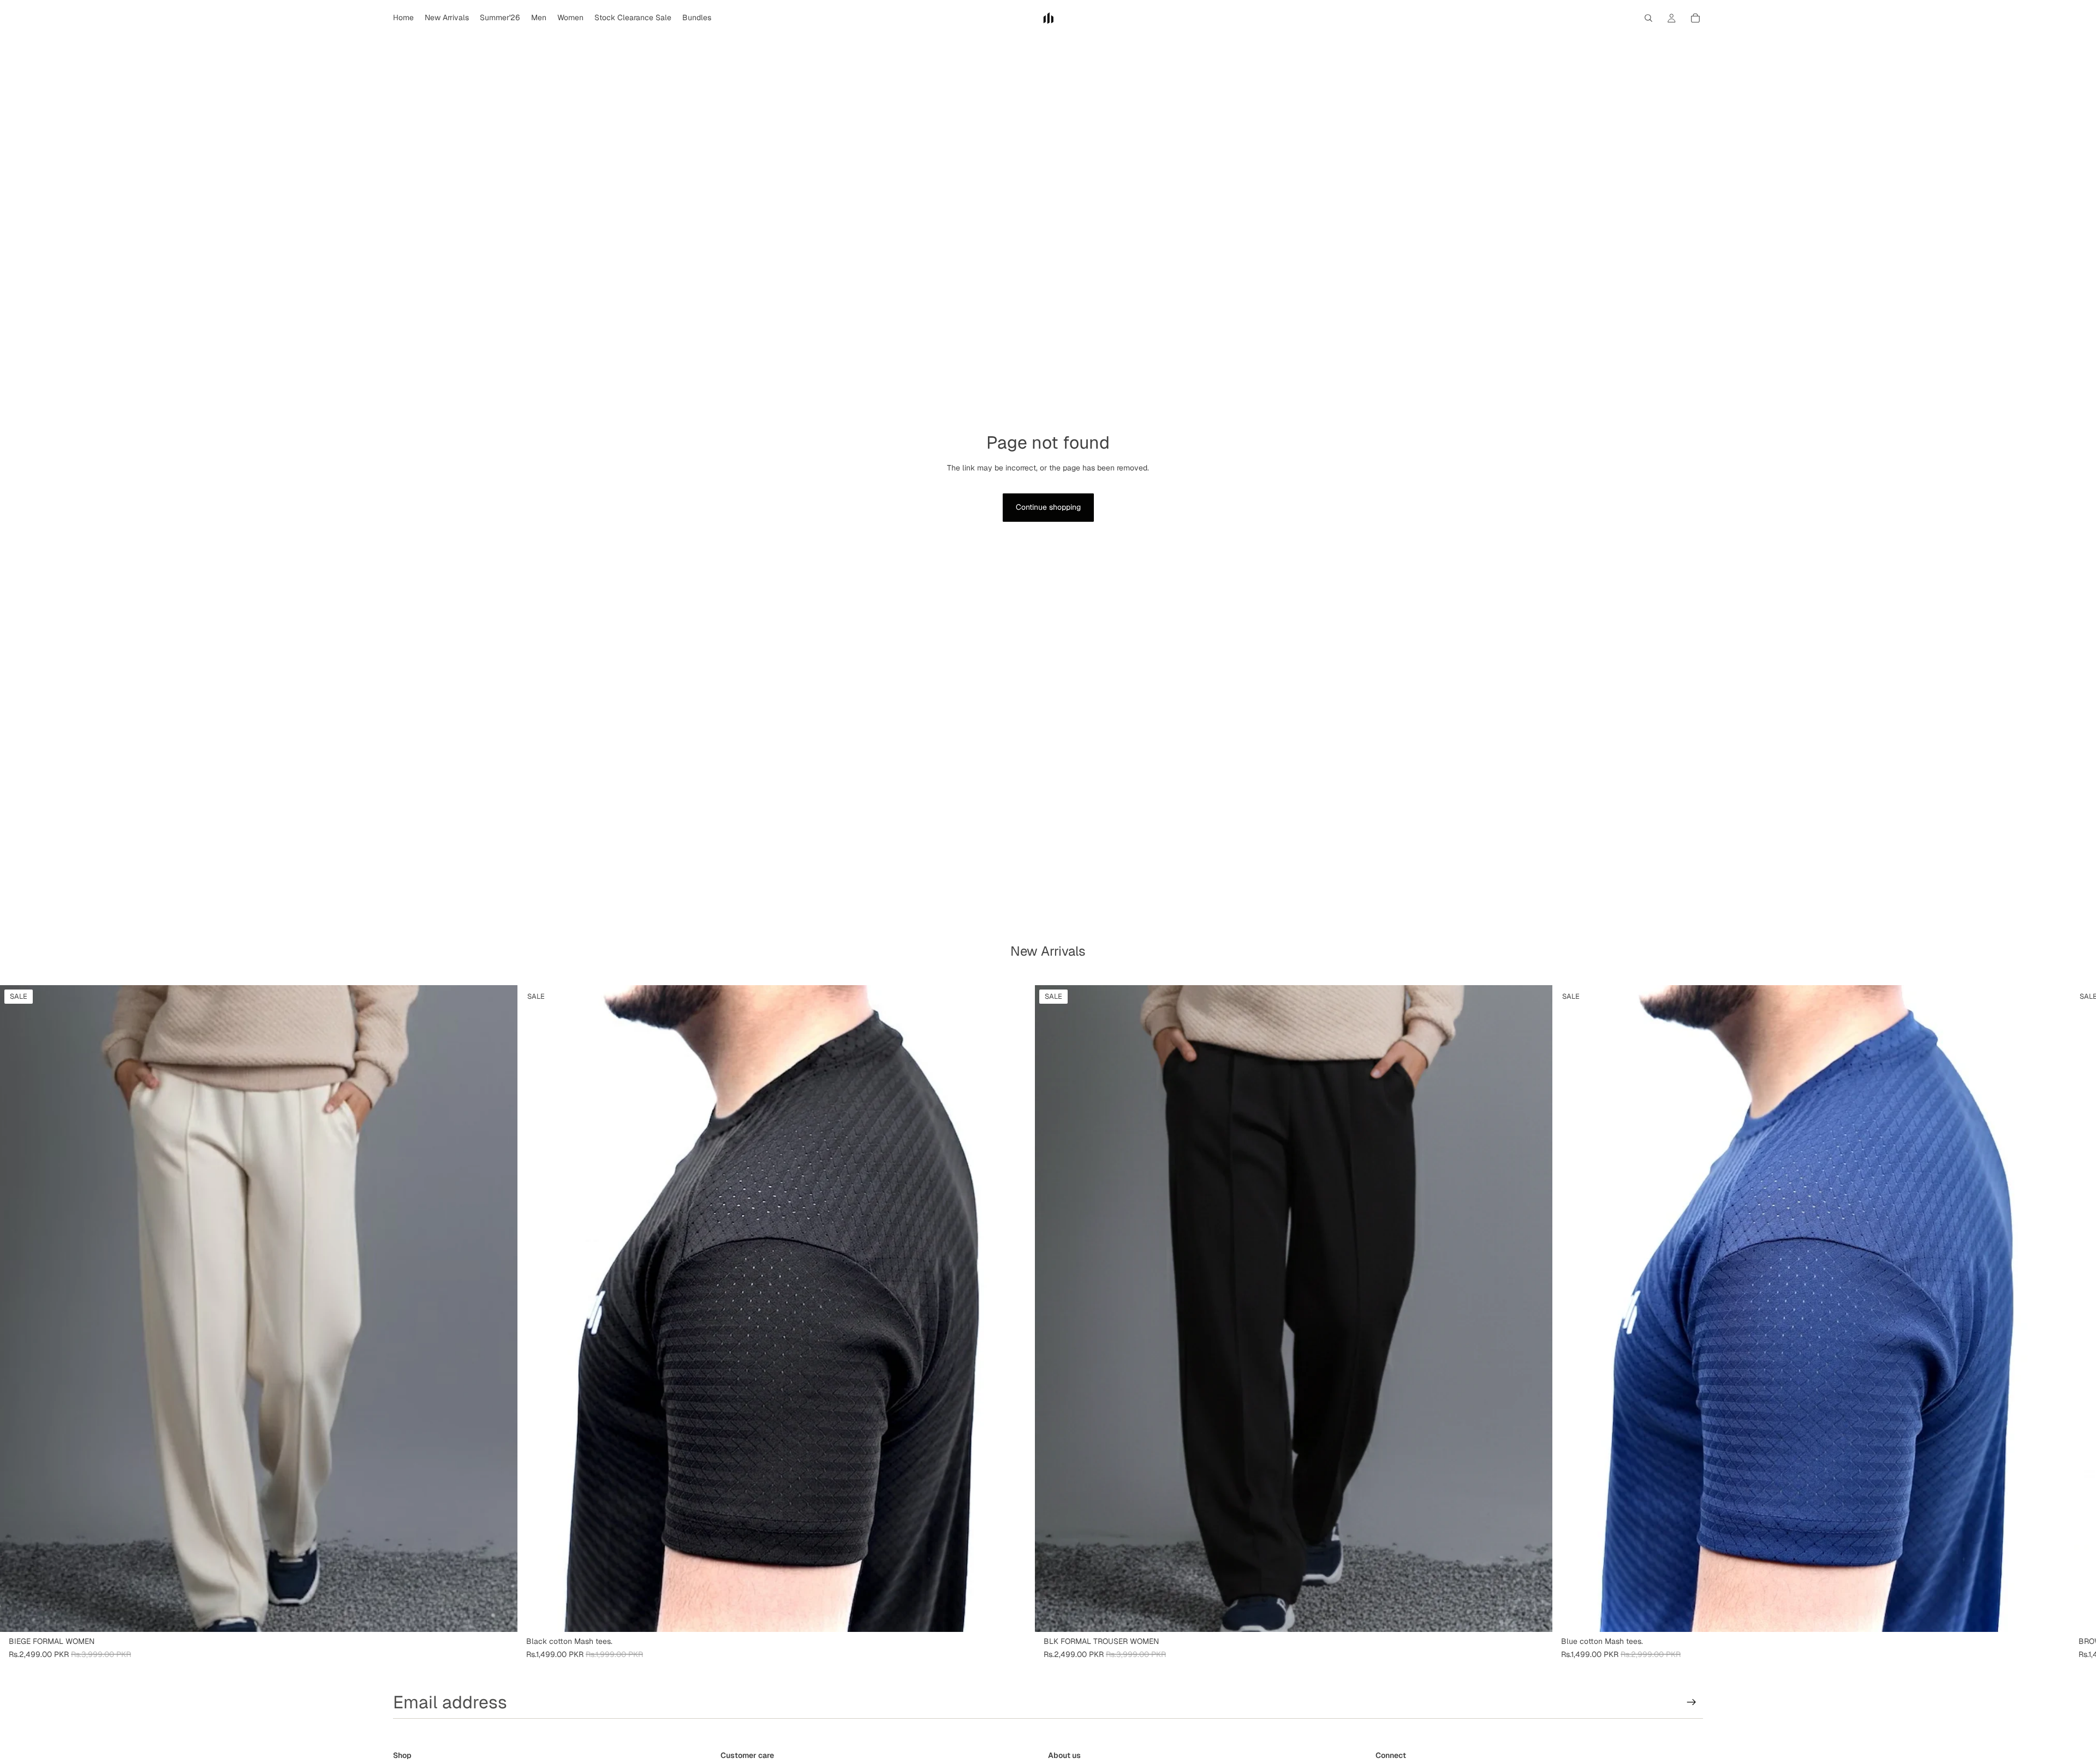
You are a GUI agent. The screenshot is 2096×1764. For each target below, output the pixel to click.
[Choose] (501, 1615)
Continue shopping (1048, 507)
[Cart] (1695, 18)
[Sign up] (1692, 1702)
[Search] (1648, 18)
